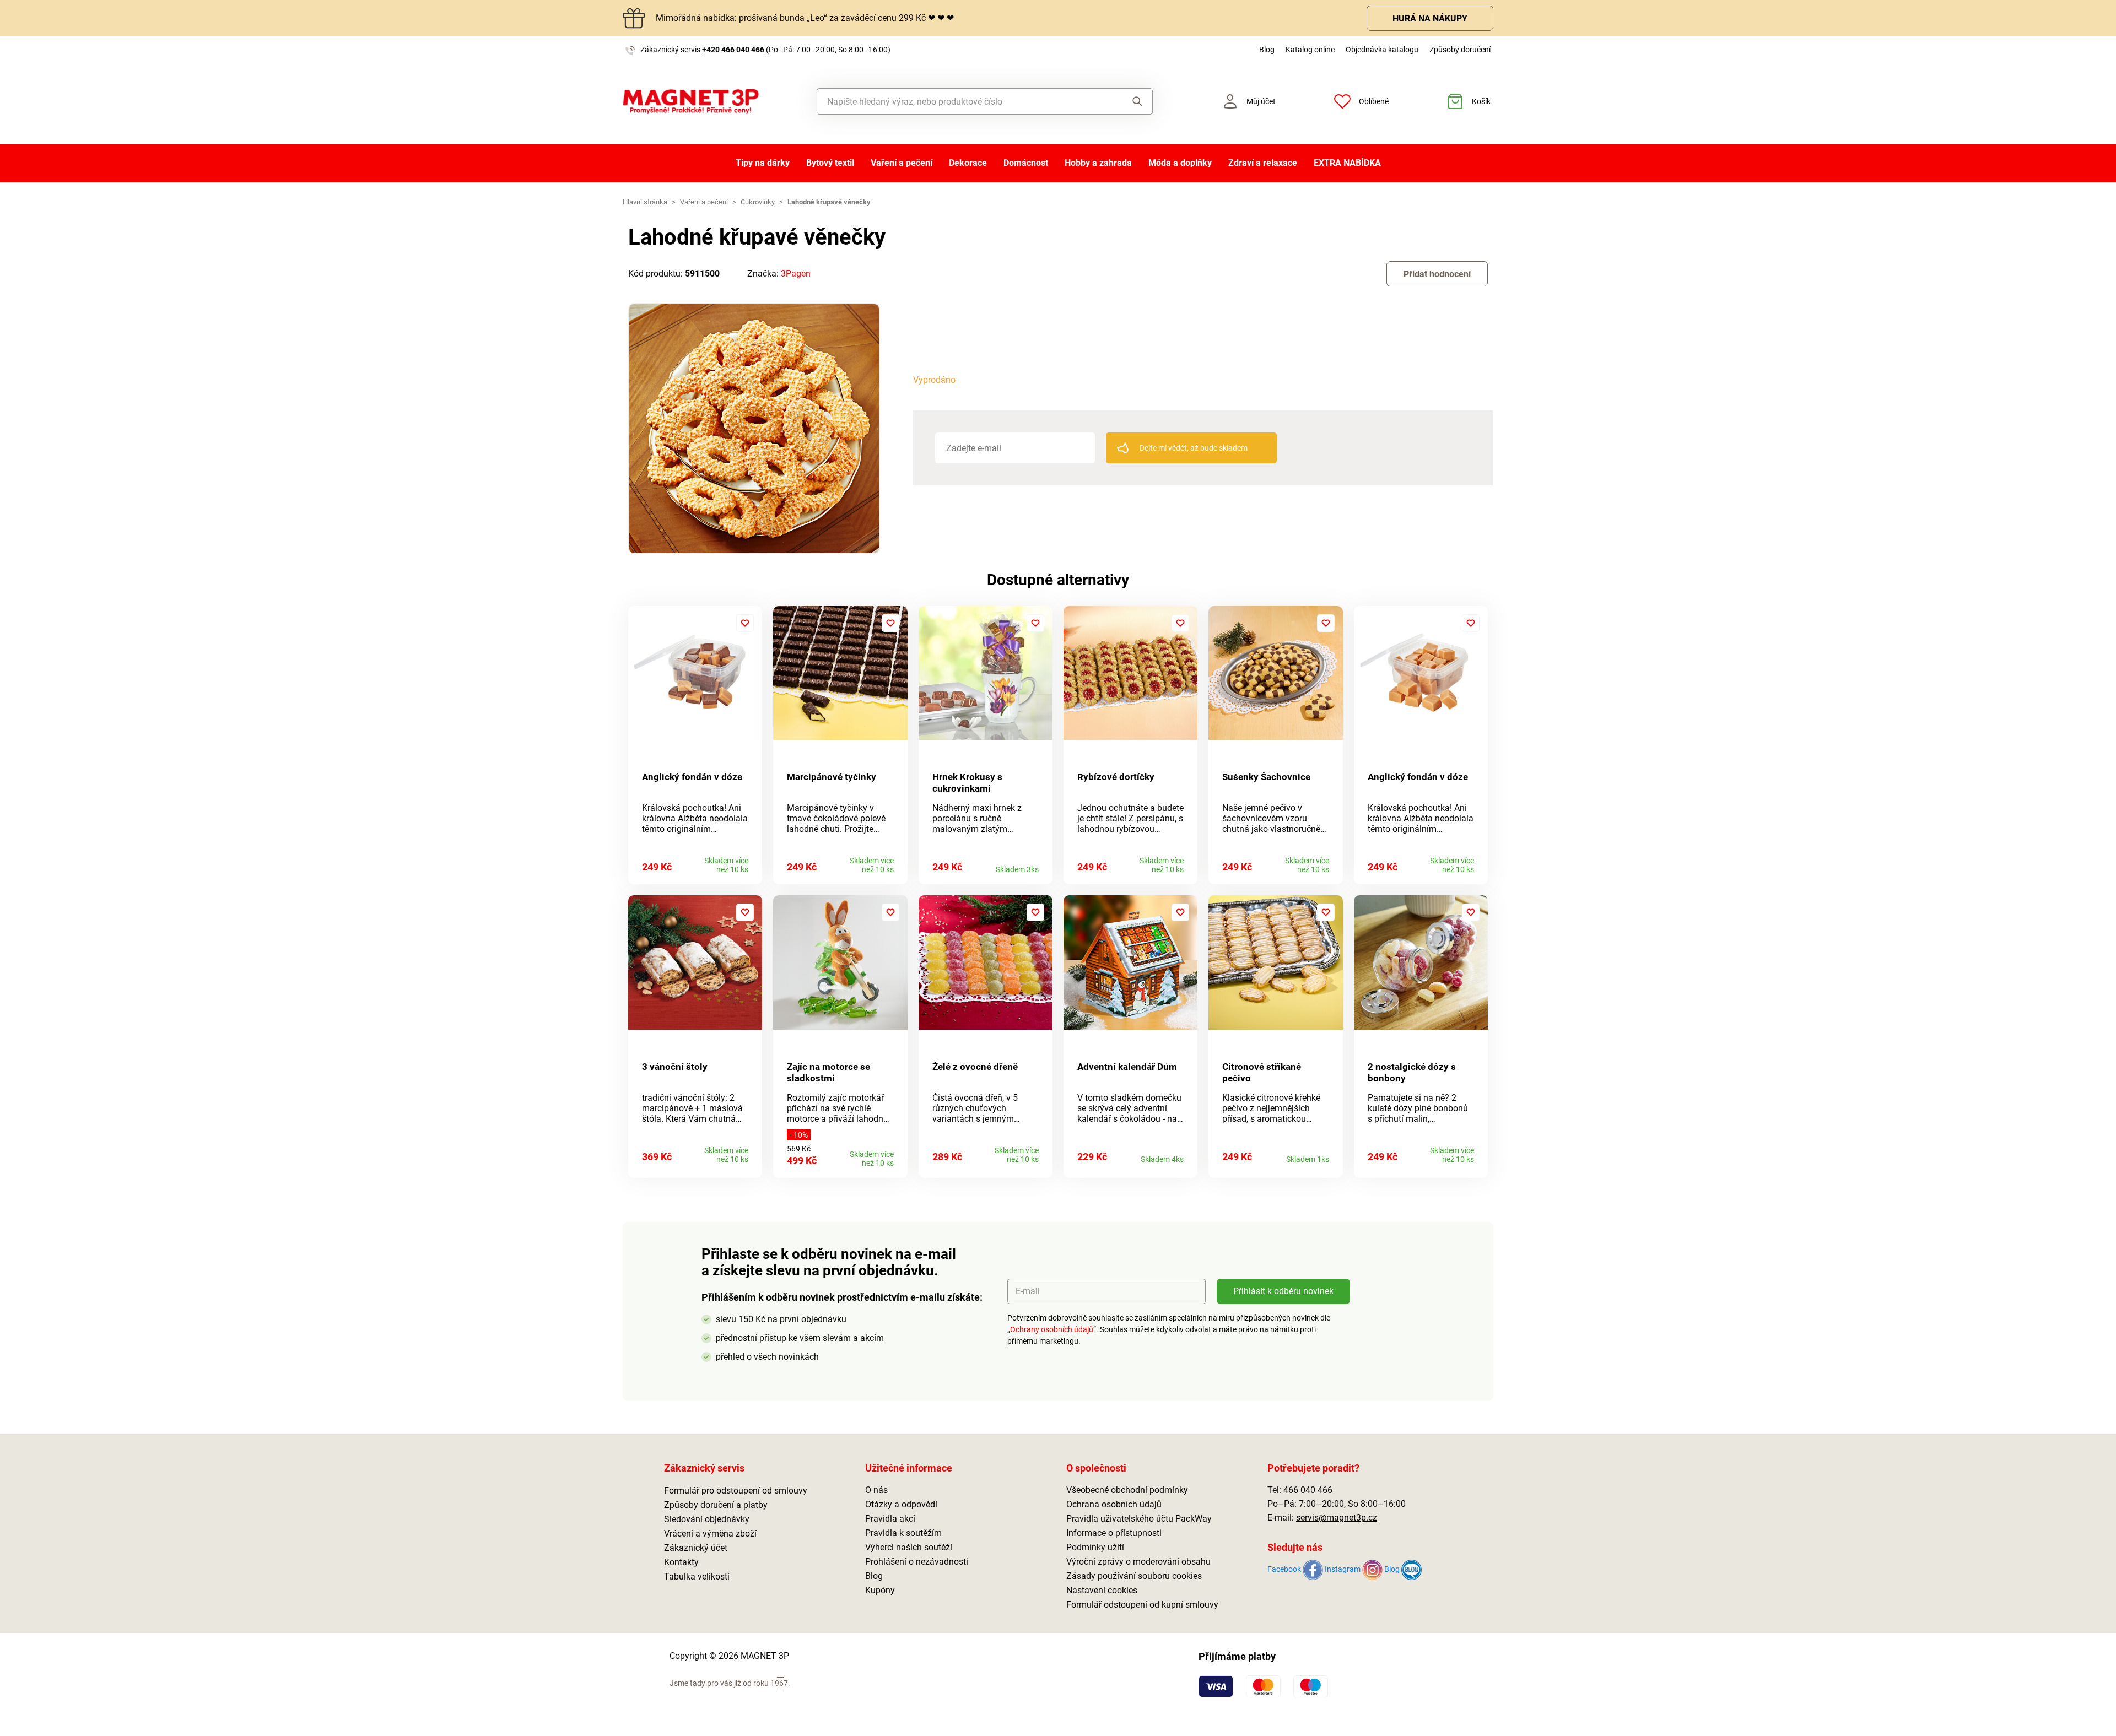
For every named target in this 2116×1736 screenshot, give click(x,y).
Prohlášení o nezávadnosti (917, 1562)
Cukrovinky (758, 202)
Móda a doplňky (1180, 163)
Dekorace (968, 163)
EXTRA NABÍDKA (1347, 163)
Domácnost (1026, 163)
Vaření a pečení (902, 163)
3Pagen (796, 274)
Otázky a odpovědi (901, 1504)
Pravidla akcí (890, 1519)
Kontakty (681, 1562)
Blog (1267, 50)
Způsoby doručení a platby (716, 1505)
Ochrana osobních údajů (1114, 1504)
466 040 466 (1308, 1490)
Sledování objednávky (707, 1519)
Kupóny (880, 1590)
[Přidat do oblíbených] (745, 623)
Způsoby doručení (1460, 50)
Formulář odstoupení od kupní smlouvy (1142, 1605)
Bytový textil (830, 163)
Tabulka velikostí (697, 1577)
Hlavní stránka (645, 202)
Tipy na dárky (763, 163)
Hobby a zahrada (1098, 163)
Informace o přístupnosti (1114, 1533)
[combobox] (960, 101)
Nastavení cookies (1102, 1590)
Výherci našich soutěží (909, 1547)
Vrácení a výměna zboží (710, 1534)
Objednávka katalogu (1382, 50)
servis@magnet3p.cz (1337, 1518)
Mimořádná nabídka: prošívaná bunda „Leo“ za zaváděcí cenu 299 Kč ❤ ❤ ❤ (805, 18)
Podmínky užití (1095, 1547)
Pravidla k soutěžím (903, 1533)
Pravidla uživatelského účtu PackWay (1139, 1519)
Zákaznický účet (696, 1548)
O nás (876, 1490)
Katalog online (1310, 50)
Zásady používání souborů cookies (1134, 1576)
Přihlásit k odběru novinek (1283, 1291)
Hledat (1127, 101)
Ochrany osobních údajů (1052, 1329)
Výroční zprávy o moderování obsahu (1138, 1562)
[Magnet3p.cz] (691, 102)
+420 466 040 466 (733, 50)
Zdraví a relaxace (1263, 163)
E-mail (1028, 1291)
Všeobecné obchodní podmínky (1127, 1490)
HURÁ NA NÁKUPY (1430, 18)
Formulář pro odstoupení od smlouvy (736, 1491)
